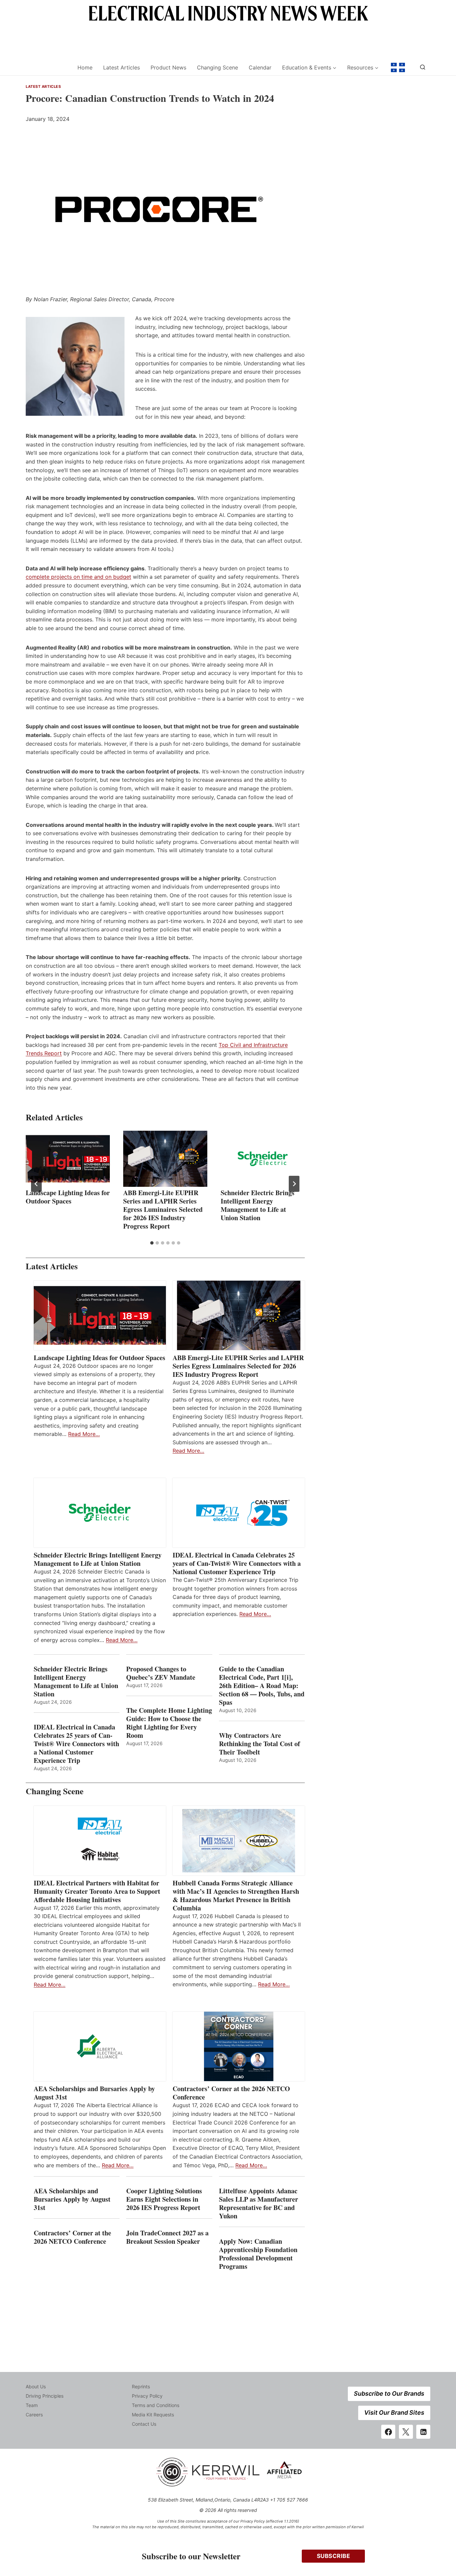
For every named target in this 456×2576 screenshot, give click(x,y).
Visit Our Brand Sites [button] (394, 2413)
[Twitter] (406, 2432)
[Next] (294, 1184)
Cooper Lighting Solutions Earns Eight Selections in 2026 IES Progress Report (164, 2199)
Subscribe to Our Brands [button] (389, 2394)
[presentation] (68, 1159)
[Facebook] (388, 2432)
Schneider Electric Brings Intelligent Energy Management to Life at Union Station (258, 1205)
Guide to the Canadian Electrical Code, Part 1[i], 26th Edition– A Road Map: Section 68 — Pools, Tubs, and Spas (262, 1686)
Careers (34, 2415)
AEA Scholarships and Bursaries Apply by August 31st (94, 2093)
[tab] (152, 1243)
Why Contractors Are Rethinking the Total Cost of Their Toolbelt (260, 1744)
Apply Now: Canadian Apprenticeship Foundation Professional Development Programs (258, 2254)
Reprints (141, 2386)
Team (32, 2405)
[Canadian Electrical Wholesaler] (47, 68)
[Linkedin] (423, 2432)
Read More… (84, 1434)
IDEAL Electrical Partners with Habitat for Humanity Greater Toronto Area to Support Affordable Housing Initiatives (97, 1891)
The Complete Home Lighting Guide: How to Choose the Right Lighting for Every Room (169, 1723)
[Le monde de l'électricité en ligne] (398, 67)
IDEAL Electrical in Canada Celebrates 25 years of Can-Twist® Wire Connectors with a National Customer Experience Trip (237, 1563)
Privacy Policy (147, 2396)
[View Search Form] (423, 67)
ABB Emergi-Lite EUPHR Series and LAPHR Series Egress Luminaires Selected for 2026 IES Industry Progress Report (163, 1209)
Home (85, 67)
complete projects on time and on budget (78, 577)
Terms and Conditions (156, 2405)
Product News (168, 67)
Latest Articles (122, 67)
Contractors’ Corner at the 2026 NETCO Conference (231, 2093)
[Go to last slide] (36, 1184)
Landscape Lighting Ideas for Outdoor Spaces (68, 1197)
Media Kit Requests (153, 2415)
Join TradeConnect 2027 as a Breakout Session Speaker (167, 2237)
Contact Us (144, 2424)
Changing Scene (217, 67)
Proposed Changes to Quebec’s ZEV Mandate (161, 1673)
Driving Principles (45, 2396)
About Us (36, 2386)
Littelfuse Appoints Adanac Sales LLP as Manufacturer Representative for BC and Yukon (259, 2203)
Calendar (260, 67)
